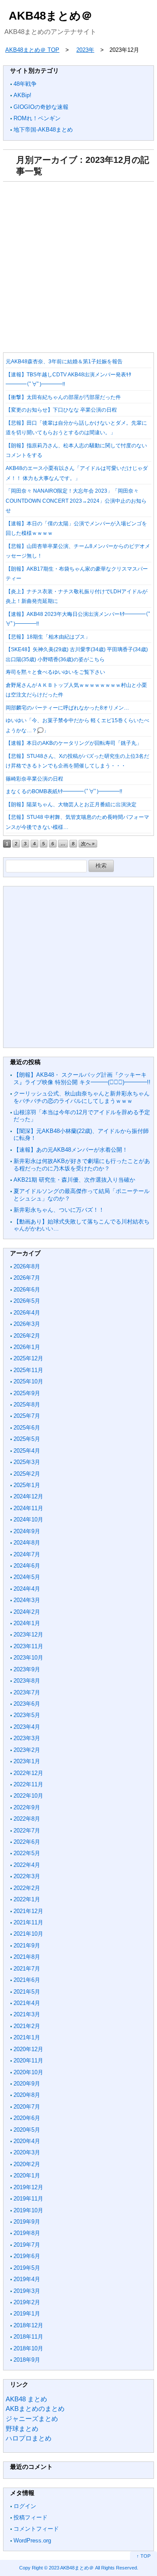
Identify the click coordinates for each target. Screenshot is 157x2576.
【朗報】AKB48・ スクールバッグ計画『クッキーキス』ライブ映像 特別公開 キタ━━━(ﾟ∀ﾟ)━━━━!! (82, 1078)
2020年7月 (27, 2107)
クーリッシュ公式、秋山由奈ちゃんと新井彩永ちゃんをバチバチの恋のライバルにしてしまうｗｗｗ (82, 1097)
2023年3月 (27, 1738)
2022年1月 (27, 1899)
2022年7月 (27, 1831)
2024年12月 (28, 1496)
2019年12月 (28, 2187)
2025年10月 (28, 1381)
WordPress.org (32, 2541)
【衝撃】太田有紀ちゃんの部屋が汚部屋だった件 (63, 397)
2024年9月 (27, 1531)
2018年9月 (27, 2360)
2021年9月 (27, 1946)
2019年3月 (27, 2291)
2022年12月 (28, 1773)
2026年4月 (27, 1313)
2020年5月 (27, 2130)
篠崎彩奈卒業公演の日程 (34, 779)
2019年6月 (27, 2256)
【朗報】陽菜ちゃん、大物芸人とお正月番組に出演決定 (71, 805)
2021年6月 (27, 1980)
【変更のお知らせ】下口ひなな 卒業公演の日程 (61, 410)
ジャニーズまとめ (32, 2419)
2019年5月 (27, 2268)
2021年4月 (27, 2003)
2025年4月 (27, 1451)
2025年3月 (27, 1462)
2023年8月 (27, 1681)
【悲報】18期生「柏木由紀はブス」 (48, 637)
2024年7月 (27, 1554)
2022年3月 (27, 1876)
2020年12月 (28, 2049)
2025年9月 (27, 1393)
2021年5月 (27, 1992)
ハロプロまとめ (29, 2438)
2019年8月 (27, 2233)
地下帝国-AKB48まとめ (43, 130)
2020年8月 (27, 2095)
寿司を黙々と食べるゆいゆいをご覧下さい (55, 672)
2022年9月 (27, 1807)
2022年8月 (27, 1819)
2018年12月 (28, 2325)
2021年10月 (28, 1934)
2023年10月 (28, 1658)
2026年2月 (27, 1336)
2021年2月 (27, 2026)
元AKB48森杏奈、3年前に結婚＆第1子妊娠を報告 (64, 362)
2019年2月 (27, 2302)
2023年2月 (27, 1750)
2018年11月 (28, 2337)
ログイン (25, 2506)
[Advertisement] (78, 264)
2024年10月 (28, 1520)
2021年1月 (27, 2037)
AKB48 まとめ (26, 2399)
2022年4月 (27, 1865)
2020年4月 (27, 2141)
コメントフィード (36, 2529)
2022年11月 (28, 1784)
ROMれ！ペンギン (37, 118)
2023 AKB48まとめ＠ (71, 2568)
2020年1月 (27, 2175)
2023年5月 (27, 1715)
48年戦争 (25, 84)
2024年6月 (27, 1566)
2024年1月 (27, 1623)
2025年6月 (27, 1428)
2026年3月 (27, 1324)
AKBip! (22, 95)
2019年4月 (27, 2279)
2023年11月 (28, 1646)
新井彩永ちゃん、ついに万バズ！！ (59, 1210)
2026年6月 (27, 1290)
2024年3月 (27, 1600)
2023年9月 (27, 1669)
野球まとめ (22, 2429)
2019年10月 (28, 2210)
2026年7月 (27, 1278)
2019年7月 (27, 2245)
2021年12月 (28, 1911)
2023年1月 (27, 1761)
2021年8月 (27, 1957)
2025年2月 (27, 1474)
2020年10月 (28, 2072)
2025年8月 (27, 1405)
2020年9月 (27, 2084)
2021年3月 (27, 2014)
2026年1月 (27, 1347)
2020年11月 (28, 2060)
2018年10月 (28, 2348)
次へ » (88, 844)
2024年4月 (27, 1589)
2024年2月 (27, 1612)
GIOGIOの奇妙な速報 (41, 107)
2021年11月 (28, 1922)
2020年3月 (27, 2152)
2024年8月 (27, 1543)
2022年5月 (27, 1853)
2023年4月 (27, 1727)
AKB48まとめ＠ (51, 16)
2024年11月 (28, 1508)
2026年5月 (27, 1301)
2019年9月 (27, 2222)
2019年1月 (27, 2314)
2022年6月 (27, 1842)
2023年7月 (27, 1692)
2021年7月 (27, 1969)
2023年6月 (27, 1704)
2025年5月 (27, 1439)
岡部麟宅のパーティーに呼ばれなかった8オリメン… (67, 708)
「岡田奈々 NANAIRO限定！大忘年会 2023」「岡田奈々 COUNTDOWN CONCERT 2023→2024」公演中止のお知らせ (76, 501)
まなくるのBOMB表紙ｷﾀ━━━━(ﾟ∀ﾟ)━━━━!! (64, 791)
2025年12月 (28, 1358)
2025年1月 (27, 1485)
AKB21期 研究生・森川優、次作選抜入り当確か (74, 1180)
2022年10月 (28, 1796)
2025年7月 (27, 1416)
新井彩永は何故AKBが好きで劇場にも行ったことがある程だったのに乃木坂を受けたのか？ (82, 1165)
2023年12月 (28, 1635)
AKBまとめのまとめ (35, 2409)
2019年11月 (28, 2199)
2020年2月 (27, 2164)
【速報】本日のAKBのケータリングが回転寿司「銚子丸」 (74, 743)
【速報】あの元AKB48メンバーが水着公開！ (71, 1150)
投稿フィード (31, 2517)
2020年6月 (27, 2118)
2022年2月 (27, 1888)
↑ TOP (143, 2556)
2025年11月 (28, 1370)
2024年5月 (27, 1577)
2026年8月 (27, 1266)
